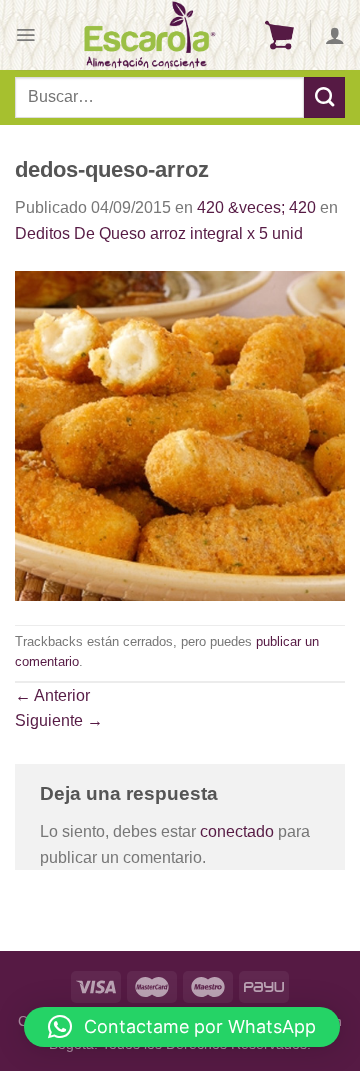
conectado (237, 831)
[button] (182, 1027)
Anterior (52, 695)
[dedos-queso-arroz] (180, 434)
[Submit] (324, 97)
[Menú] (25, 35)
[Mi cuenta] (335, 35)
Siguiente (59, 720)
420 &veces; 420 (256, 207)
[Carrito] (279, 35)
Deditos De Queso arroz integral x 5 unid (159, 233)
